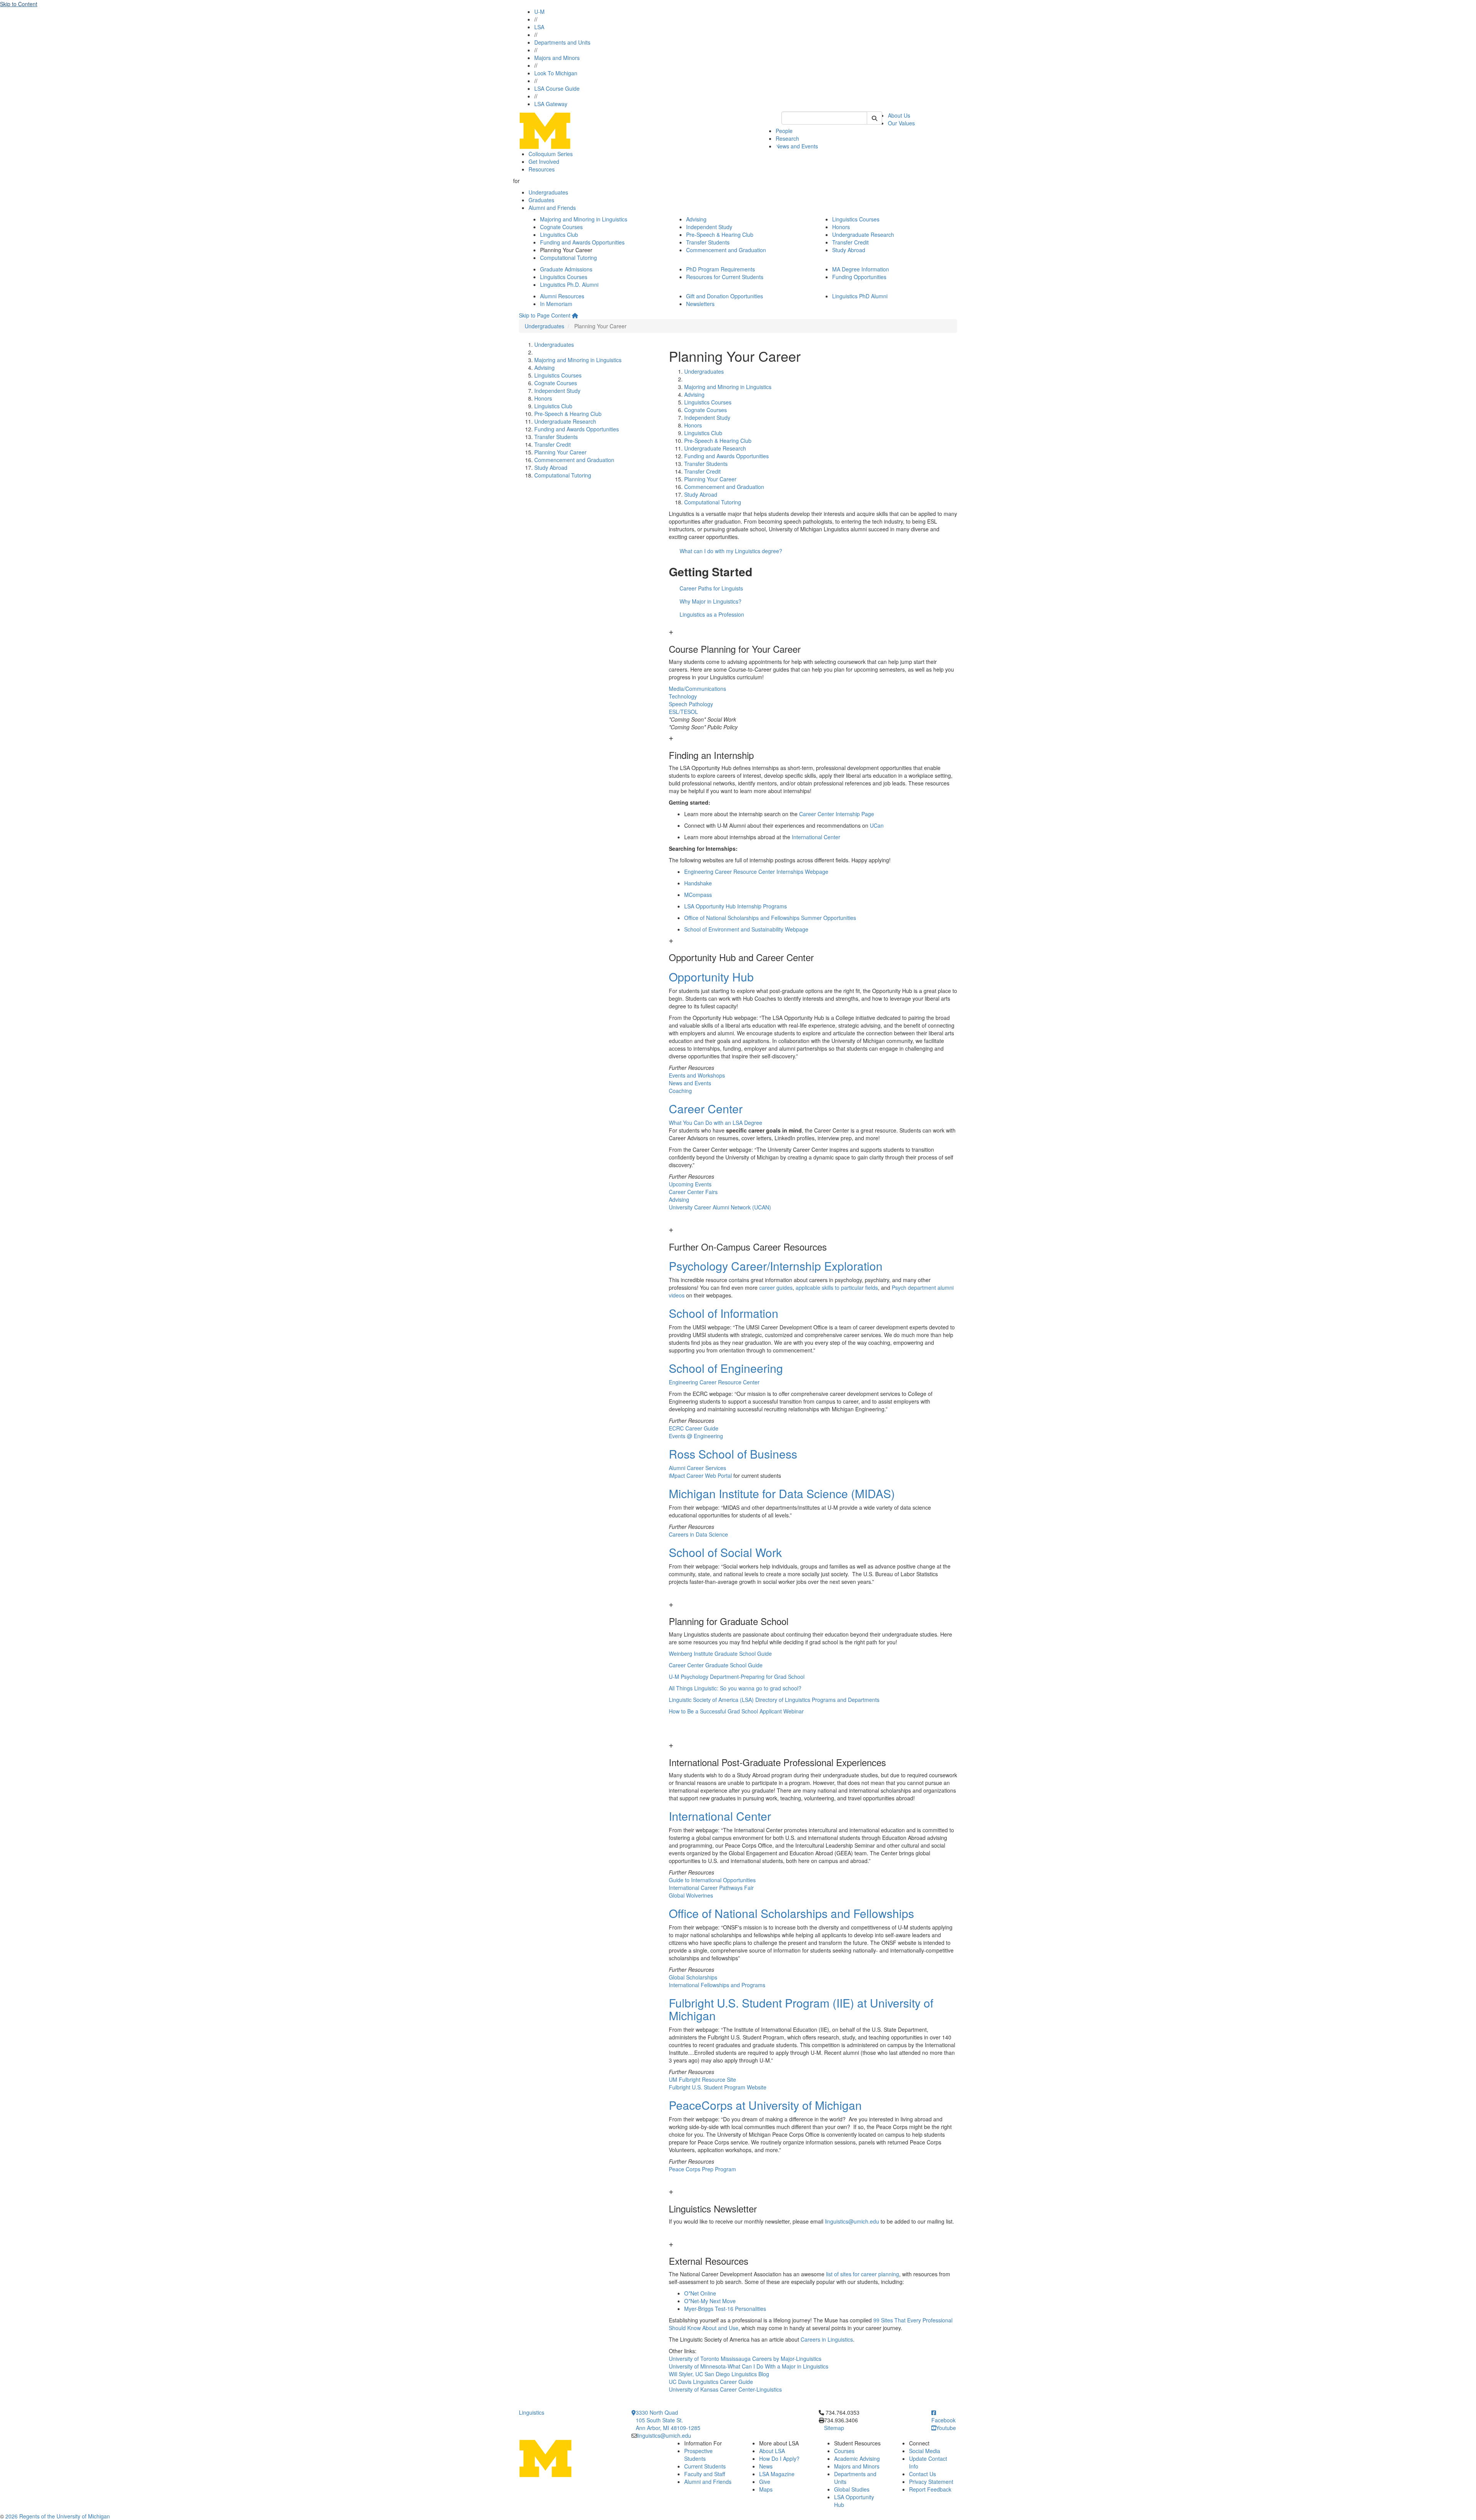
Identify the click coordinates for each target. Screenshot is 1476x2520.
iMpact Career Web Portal (700, 1475)
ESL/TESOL (683, 712)
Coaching (680, 1091)
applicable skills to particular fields (837, 1287)
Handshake (698, 883)
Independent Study (709, 227)
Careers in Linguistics (827, 2339)
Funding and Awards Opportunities (582, 242)
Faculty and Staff (705, 2474)
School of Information (724, 1313)
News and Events (797, 146)
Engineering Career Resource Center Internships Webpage (756, 872)
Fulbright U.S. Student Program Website (718, 2087)
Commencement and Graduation (726, 250)
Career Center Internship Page (837, 814)
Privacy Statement (931, 2482)
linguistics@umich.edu (852, 2221)
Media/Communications (697, 689)
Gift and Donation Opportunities (725, 296)
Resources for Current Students (725, 277)
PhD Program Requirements (721, 269)
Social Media (925, 2451)
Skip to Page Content (545, 315)
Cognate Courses (561, 227)
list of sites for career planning (863, 2274)
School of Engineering (726, 1368)
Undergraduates (548, 192)
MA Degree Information (861, 269)
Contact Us (922, 2474)
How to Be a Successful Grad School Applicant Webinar (736, 1711)
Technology (683, 696)
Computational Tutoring (568, 258)
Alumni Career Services (697, 1468)
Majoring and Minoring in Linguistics (584, 219)
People (784, 131)
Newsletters (700, 304)
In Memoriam (556, 304)
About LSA (772, 2451)
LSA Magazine (777, 2474)
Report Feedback (930, 2489)
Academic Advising (857, 2458)
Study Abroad (849, 250)
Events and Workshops (697, 1075)
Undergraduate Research (863, 235)
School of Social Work (725, 1552)
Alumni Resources (562, 296)
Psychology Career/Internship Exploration (776, 1266)
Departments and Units (562, 42)
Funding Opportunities (859, 277)
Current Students (705, 2466)
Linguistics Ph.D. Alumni (569, 284)
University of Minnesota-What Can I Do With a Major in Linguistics (749, 2366)
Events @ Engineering (696, 1436)
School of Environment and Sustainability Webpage (746, 929)
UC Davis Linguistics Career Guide (712, 2382)
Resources (542, 169)
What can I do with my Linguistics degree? (731, 551)
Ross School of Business (733, 1454)
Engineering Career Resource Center (714, 1382)
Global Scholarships (693, 1977)
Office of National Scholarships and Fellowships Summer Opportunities (770, 918)
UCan (877, 825)
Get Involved (544, 161)
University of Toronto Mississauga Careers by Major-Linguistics (745, 2359)
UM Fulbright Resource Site (702, 2079)
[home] (575, 315)
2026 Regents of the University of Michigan (58, 2516)
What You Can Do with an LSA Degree (716, 1123)
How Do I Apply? (779, 2458)
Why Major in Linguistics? (711, 601)
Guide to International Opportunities (712, 1880)
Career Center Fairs (693, 1192)
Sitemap (834, 2428)
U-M (539, 12)
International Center (816, 837)
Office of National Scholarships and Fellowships (791, 1913)
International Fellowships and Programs (717, 1985)
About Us (899, 115)
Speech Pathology (691, 704)
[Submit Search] (874, 118)
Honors (841, 227)
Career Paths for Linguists (711, 588)
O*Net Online (700, 2293)
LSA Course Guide (557, 88)
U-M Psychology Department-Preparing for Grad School (737, 1677)
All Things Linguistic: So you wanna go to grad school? (735, 1688)
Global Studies (852, 2489)
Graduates (541, 200)
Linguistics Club (559, 235)
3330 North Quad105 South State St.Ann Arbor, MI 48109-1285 (668, 2420)
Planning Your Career (560, 452)
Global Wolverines (691, 1895)
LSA (539, 27)
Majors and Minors (557, 58)
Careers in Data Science (698, 1534)
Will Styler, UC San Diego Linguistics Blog (719, 2374)
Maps (766, 2489)
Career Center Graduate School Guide (716, 1665)
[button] (813, 641)
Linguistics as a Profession (712, 614)
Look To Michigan (556, 73)
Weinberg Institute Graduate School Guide (720, 1653)
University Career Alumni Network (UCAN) (720, 1207)
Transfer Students (708, 242)
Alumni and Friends (552, 208)
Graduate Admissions (566, 269)
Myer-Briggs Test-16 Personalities (725, 2309)
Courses (844, 2451)
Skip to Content (19, 4)
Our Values (901, 123)
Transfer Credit (850, 242)
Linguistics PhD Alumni (860, 296)
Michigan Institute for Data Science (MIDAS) (782, 1493)
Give (765, 2482)
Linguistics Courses (856, 219)
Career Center (706, 1109)
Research (787, 138)
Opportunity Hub (711, 977)
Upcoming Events (690, 1184)
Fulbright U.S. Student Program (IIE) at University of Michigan (801, 2009)
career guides (776, 1287)
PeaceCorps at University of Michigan (765, 2105)
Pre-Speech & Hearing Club (720, 235)
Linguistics (532, 2412)
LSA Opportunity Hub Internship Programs (736, 906)
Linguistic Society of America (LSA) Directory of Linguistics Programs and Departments (774, 1700)
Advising (696, 219)
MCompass (698, 895)
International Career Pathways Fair (711, 1888)
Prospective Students (698, 2455)
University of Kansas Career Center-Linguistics (725, 2389)
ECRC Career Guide (694, 1428)
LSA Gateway (551, 104)
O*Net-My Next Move (710, 2301)
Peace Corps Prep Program (702, 2169)
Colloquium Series (551, 154)
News (766, 2466)
